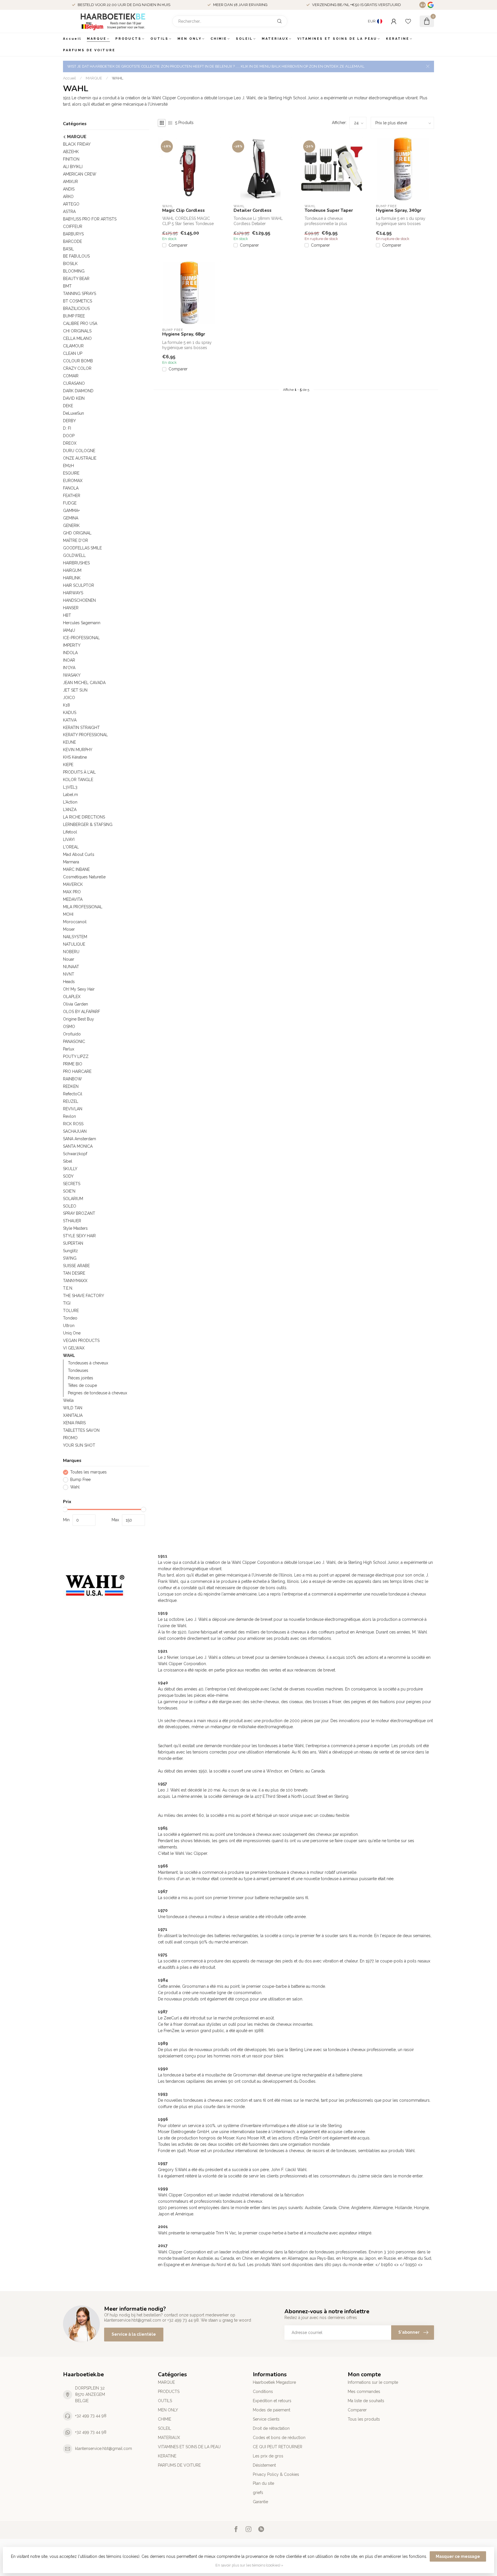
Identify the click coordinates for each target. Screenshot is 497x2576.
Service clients (266, 2419)
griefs (258, 2493)
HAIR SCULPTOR (79, 585)
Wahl (75, 1487)
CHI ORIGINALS (77, 331)
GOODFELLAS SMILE (82, 548)
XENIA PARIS (74, 1423)
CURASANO (74, 383)
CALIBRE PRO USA (80, 323)
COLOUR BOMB (78, 361)
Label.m (70, 795)
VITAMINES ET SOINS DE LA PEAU (337, 39)
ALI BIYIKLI (73, 167)
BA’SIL (68, 249)
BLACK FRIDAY (77, 144)
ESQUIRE (71, 473)
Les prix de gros (268, 2456)
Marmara (71, 862)
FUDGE (70, 503)
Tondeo (70, 1318)
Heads (69, 982)
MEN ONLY (190, 39)
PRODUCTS (128, 39)
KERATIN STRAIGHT (81, 728)
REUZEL (71, 1101)
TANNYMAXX (75, 1281)
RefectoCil (73, 1094)
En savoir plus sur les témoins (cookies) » (249, 2565)
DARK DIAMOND (78, 391)
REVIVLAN (73, 1109)
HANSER (71, 608)
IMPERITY (72, 645)
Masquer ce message (458, 2556)
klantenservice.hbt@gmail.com (104, 2449)
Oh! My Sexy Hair (79, 989)
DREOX (70, 443)
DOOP (69, 436)
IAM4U (69, 630)
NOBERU (71, 952)
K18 (66, 705)
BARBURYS (73, 234)
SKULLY (70, 1169)
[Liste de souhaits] (408, 21)
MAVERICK (73, 884)
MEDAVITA (73, 899)
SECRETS (72, 1184)
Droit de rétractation (271, 2428)
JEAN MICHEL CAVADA (84, 683)
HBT (67, 615)
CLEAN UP (73, 353)
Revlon (69, 1116)
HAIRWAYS (73, 593)
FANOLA (71, 488)
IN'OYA (69, 668)
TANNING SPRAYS (80, 294)
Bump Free (80, 1480)
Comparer (178, 245)
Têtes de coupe (82, 1385)
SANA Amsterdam (80, 1139)
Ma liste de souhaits (366, 2401)
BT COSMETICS (78, 301)
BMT (67, 286)
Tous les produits (364, 2419)
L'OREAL (71, 847)
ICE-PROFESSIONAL (81, 638)
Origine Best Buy (79, 1019)
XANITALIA (73, 1415)
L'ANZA (70, 810)
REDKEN (71, 1086)
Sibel (68, 1161)
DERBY (69, 421)
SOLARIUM (73, 1199)
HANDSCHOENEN (79, 600)
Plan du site (263, 2483)
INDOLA (70, 653)
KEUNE (69, 742)
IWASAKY (72, 675)
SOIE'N (69, 1191)
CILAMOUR (73, 346)
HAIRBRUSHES (76, 563)
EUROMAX (73, 481)
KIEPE (68, 765)
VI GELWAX (74, 1348)
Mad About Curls (79, 854)
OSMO (69, 1027)
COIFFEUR (73, 226)
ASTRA (69, 212)
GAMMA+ (71, 511)
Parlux (69, 1049)
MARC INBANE (76, 869)
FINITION (71, 159)
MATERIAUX (275, 39)
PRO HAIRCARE (77, 1071)
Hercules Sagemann (82, 623)
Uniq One (72, 1333)
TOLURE (71, 1311)
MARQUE (97, 39)
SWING (70, 1258)
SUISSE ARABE (76, 1266)
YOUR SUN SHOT (79, 1445)
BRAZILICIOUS (76, 309)
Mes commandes (364, 2392)
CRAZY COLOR (77, 368)
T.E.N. (68, 1288)
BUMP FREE (74, 316)
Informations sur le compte (373, 2382)
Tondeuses (78, 1370)
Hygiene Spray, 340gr (399, 210)
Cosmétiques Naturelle (84, 877)
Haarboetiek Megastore (274, 2382)
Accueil (72, 39)
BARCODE (72, 241)
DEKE (68, 406)
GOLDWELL (74, 555)
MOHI (68, 914)
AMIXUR (70, 182)
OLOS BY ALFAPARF (82, 1012)
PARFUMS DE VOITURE (89, 50)
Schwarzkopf (75, 1154)
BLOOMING (74, 271)
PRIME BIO (73, 1064)
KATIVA (70, 720)
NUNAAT (71, 967)
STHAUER (72, 1221)
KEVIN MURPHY (78, 750)
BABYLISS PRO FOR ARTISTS (90, 219)
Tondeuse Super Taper (329, 210)
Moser (69, 929)
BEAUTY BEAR (76, 279)
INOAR (69, 660)
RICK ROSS (73, 1124)
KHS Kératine (75, 757)
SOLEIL (244, 39)
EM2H (68, 466)
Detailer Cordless (253, 210)
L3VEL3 (70, 787)
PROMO (70, 1438)
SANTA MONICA (78, 1146)
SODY (68, 1176)
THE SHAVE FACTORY (84, 1296)
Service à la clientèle (134, 2334)
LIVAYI (69, 839)
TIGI (67, 1303)
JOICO (69, 698)
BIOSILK (70, 264)
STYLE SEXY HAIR (79, 1236)
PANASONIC (74, 1042)
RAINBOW (72, 1079)
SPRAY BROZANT (79, 1213)
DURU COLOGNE (79, 451)
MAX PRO (72, 892)
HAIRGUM (72, 570)
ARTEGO (71, 204)
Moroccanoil (75, 922)
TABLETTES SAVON (81, 1430)
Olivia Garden (75, 1004)
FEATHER (72, 496)
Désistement (264, 2465)
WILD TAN (73, 1408)
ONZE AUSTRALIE (80, 458)
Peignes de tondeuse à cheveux (98, 1393)
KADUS (70, 713)
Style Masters (75, 1228)
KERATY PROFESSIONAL (85, 735)
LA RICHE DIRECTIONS (84, 817)
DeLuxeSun (73, 413)
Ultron (69, 1326)
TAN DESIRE (74, 1273)
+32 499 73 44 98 (91, 2416)
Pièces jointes (81, 1378)
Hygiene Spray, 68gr (184, 334)
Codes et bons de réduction (279, 2438)
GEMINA (71, 518)
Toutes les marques (88, 1472)
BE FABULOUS (76, 256)
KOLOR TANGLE (78, 780)
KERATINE (398, 39)
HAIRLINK (72, 578)
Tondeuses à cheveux (88, 1363)
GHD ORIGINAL (77, 533)
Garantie (260, 2502)
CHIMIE (219, 39)
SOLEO (70, 1206)
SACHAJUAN (75, 1131)
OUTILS (159, 39)
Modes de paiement (272, 2410)
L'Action (70, 802)
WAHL (118, 78)
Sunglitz (70, 1251)
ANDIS (69, 189)
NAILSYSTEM (75, 937)
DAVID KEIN (74, 398)
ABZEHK (71, 152)
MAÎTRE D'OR (75, 540)
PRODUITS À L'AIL (79, 772)
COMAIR (71, 376)
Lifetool (70, 832)
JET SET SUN (75, 690)
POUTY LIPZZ (76, 1056)
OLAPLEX (72, 997)
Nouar (69, 959)
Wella (68, 1400)
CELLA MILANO (77, 338)
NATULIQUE (74, 944)
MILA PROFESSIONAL (83, 907)
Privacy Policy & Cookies (276, 2474)
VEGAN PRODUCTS (81, 1341)
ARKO (68, 197)
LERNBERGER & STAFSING (88, 825)
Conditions (263, 2392)
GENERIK (71, 526)
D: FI (67, 428)
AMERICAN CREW (80, 174)
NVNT (69, 974)
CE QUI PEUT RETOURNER (278, 2447)
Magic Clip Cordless (183, 210)
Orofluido (72, 1034)
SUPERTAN (73, 1243)
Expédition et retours (272, 2401)
